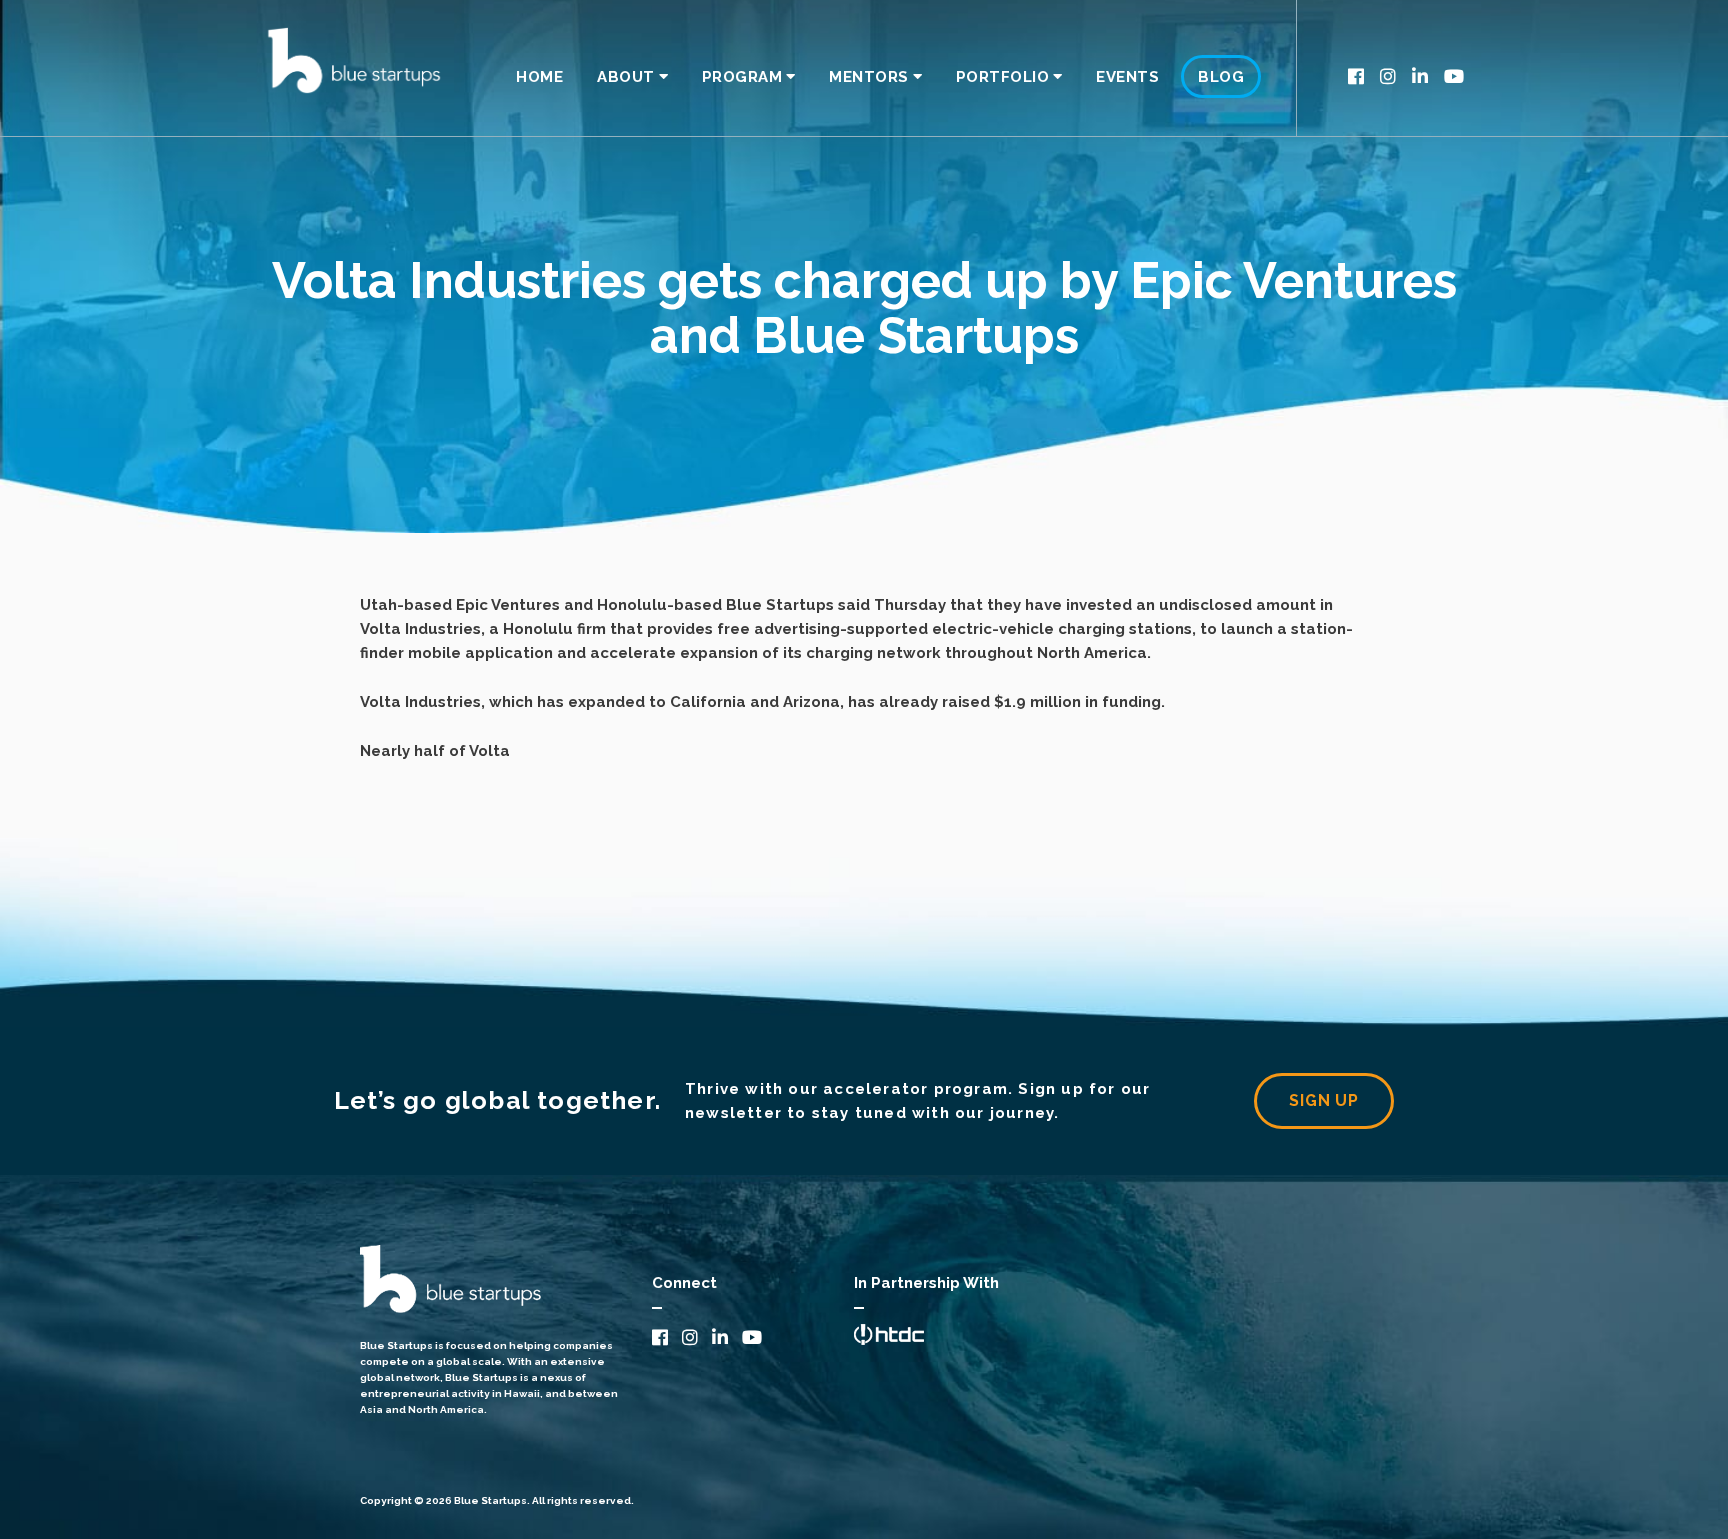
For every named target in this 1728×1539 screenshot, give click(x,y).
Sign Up (1324, 1100)
